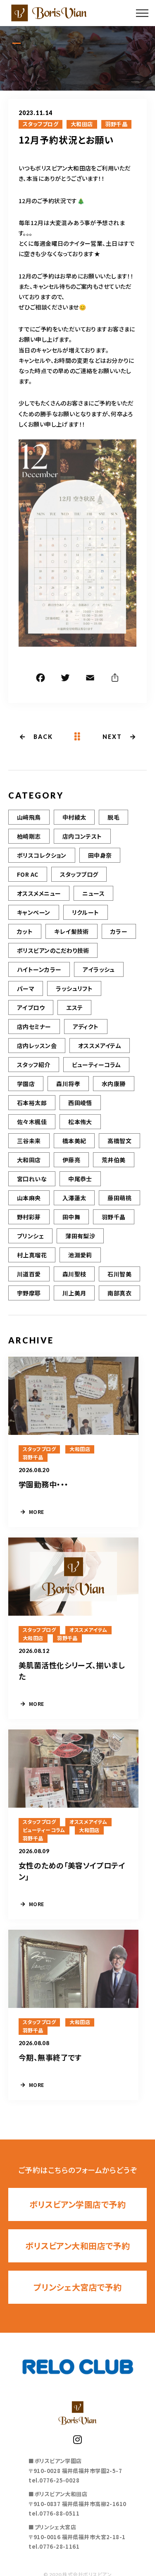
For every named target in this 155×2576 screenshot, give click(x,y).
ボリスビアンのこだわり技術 (53, 950)
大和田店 (82, 124)
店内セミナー (34, 1027)
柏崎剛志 (29, 836)
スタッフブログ (41, 124)
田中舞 (71, 1217)
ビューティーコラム (97, 1065)
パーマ (26, 988)
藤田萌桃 (119, 1198)
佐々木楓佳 (32, 1122)
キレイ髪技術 (72, 931)
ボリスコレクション (42, 855)
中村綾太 (74, 817)
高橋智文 (119, 1141)
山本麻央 (29, 1198)
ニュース (93, 893)
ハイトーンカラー (39, 969)
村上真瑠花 (32, 1255)
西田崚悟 (80, 1103)
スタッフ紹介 (34, 1065)
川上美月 (74, 1293)
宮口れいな (32, 1179)
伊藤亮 (71, 1160)
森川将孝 (68, 1084)
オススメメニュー (39, 893)
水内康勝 (114, 1084)
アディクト (86, 1027)
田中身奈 (100, 855)
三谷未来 (29, 1141)
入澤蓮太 (74, 1198)
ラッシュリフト (74, 988)
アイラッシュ (99, 969)
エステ (74, 1007)
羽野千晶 (117, 124)
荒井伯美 (114, 1160)
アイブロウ (31, 1007)
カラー (119, 931)
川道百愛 (29, 1274)
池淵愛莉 (80, 1255)
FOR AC (28, 874)
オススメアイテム (100, 1046)
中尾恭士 (80, 1179)
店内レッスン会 (37, 1046)
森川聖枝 (74, 1274)
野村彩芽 (29, 1217)
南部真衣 (119, 1293)
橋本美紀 (74, 1141)
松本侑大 (80, 1122)
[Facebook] (41, 679)
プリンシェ (30, 1236)
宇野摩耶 (29, 1293)
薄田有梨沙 (80, 1236)
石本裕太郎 (32, 1103)
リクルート (86, 912)
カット (25, 931)
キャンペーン (34, 912)
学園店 (26, 1084)
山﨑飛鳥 (29, 817)
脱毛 (113, 817)
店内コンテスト (82, 836)
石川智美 (119, 1274)
